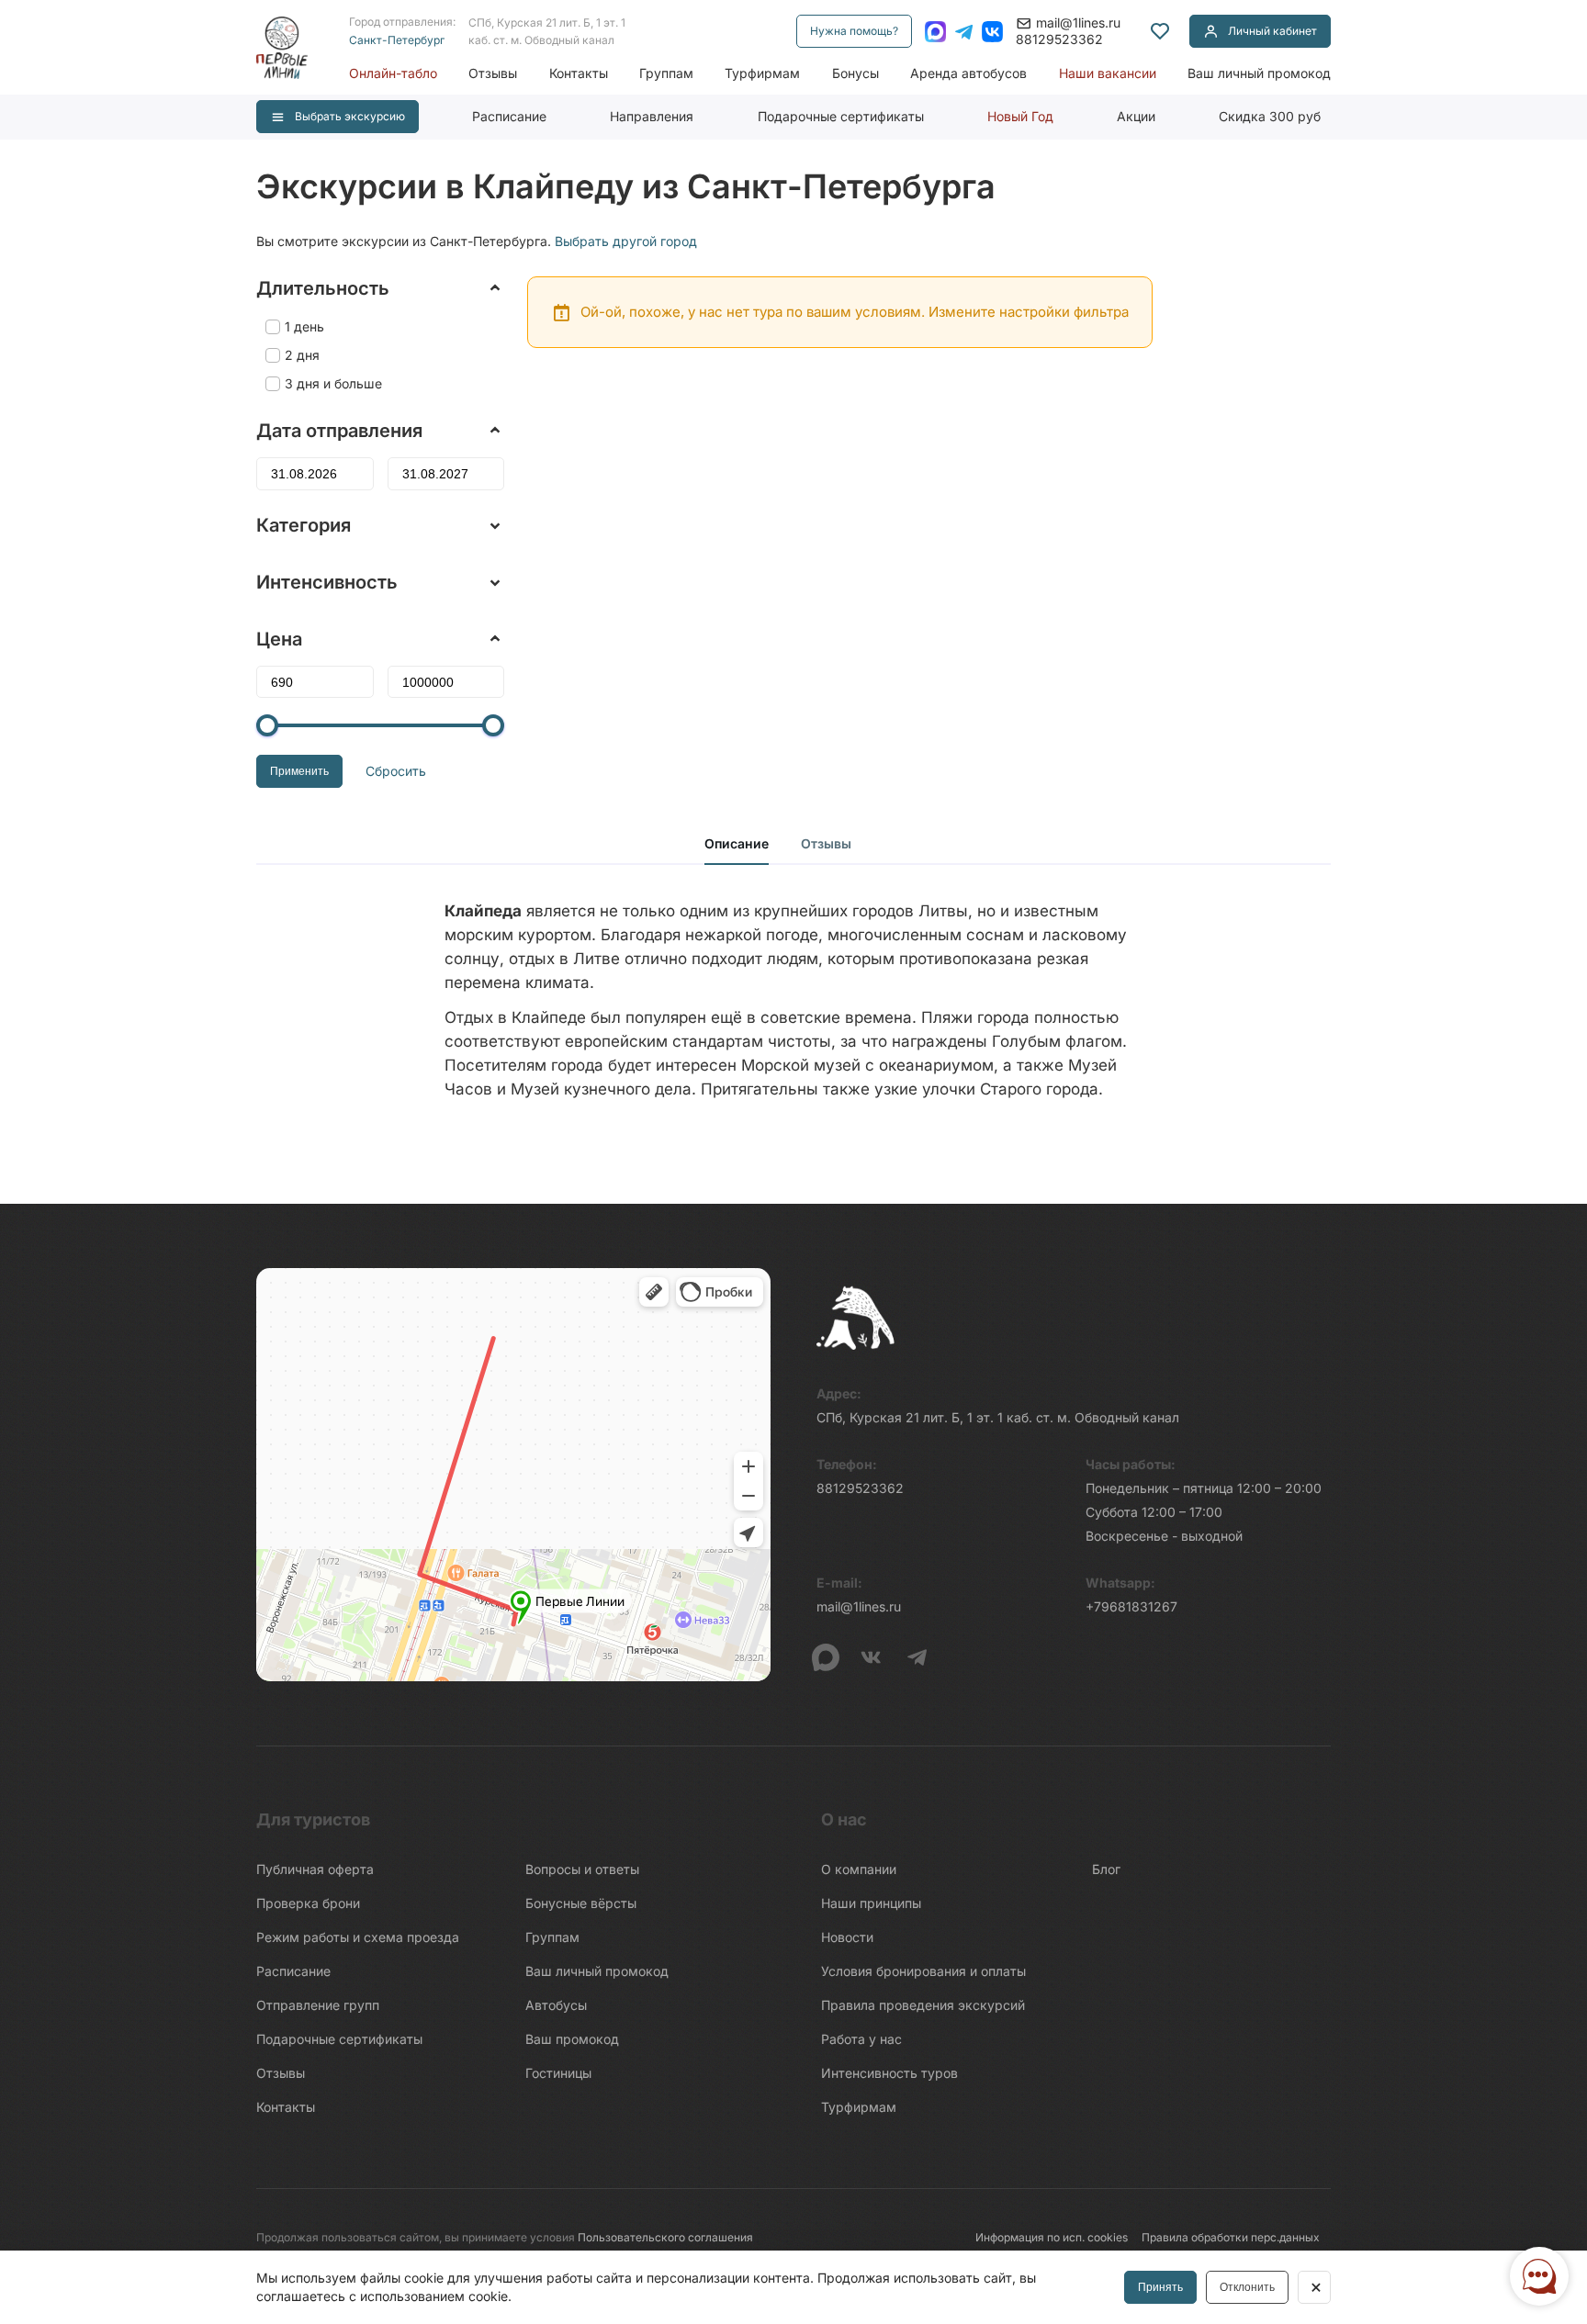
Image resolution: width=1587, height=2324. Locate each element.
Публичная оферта (315, 1869)
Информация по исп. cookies (1052, 2237)
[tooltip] (1160, 31)
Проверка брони (308, 1903)
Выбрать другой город (626, 241)
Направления (652, 116)
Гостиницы (558, 2073)
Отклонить (1247, 2287)
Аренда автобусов (968, 73)
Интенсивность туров (889, 2073)
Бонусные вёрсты (581, 1903)
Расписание (509, 116)
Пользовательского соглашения (665, 2237)
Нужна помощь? (854, 31)
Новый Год (1020, 116)
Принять (1160, 2287)
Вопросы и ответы (582, 1869)
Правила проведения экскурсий (923, 2005)
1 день (304, 326)
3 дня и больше (333, 383)
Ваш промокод (572, 2039)
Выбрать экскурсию (350, 116)
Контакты (579, 73)
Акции (1136, 116)
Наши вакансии (1108, 73)
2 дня (302, 355)
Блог (1106, 1869)
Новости (847, 1937)
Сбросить (396, 771)
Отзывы (493, 73)
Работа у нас (861, 2039)
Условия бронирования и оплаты (923, 1971)
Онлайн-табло (393, 73)
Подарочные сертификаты (841, 116)
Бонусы (855, 73)
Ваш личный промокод (1259, 73)
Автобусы (556, 2005)
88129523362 (1059, 39)
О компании (859, 1869)
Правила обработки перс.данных (1231, 2237)
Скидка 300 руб (1270, 116)
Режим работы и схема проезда (358, 1937)
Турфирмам (762, 73)
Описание (737, 843)
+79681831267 (1131, 1606)
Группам (666, 73)
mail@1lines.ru (1078, 22)
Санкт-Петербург (397, 40)
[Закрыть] (1314, 2287)
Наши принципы (871, 1903)
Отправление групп (318, 2005)
